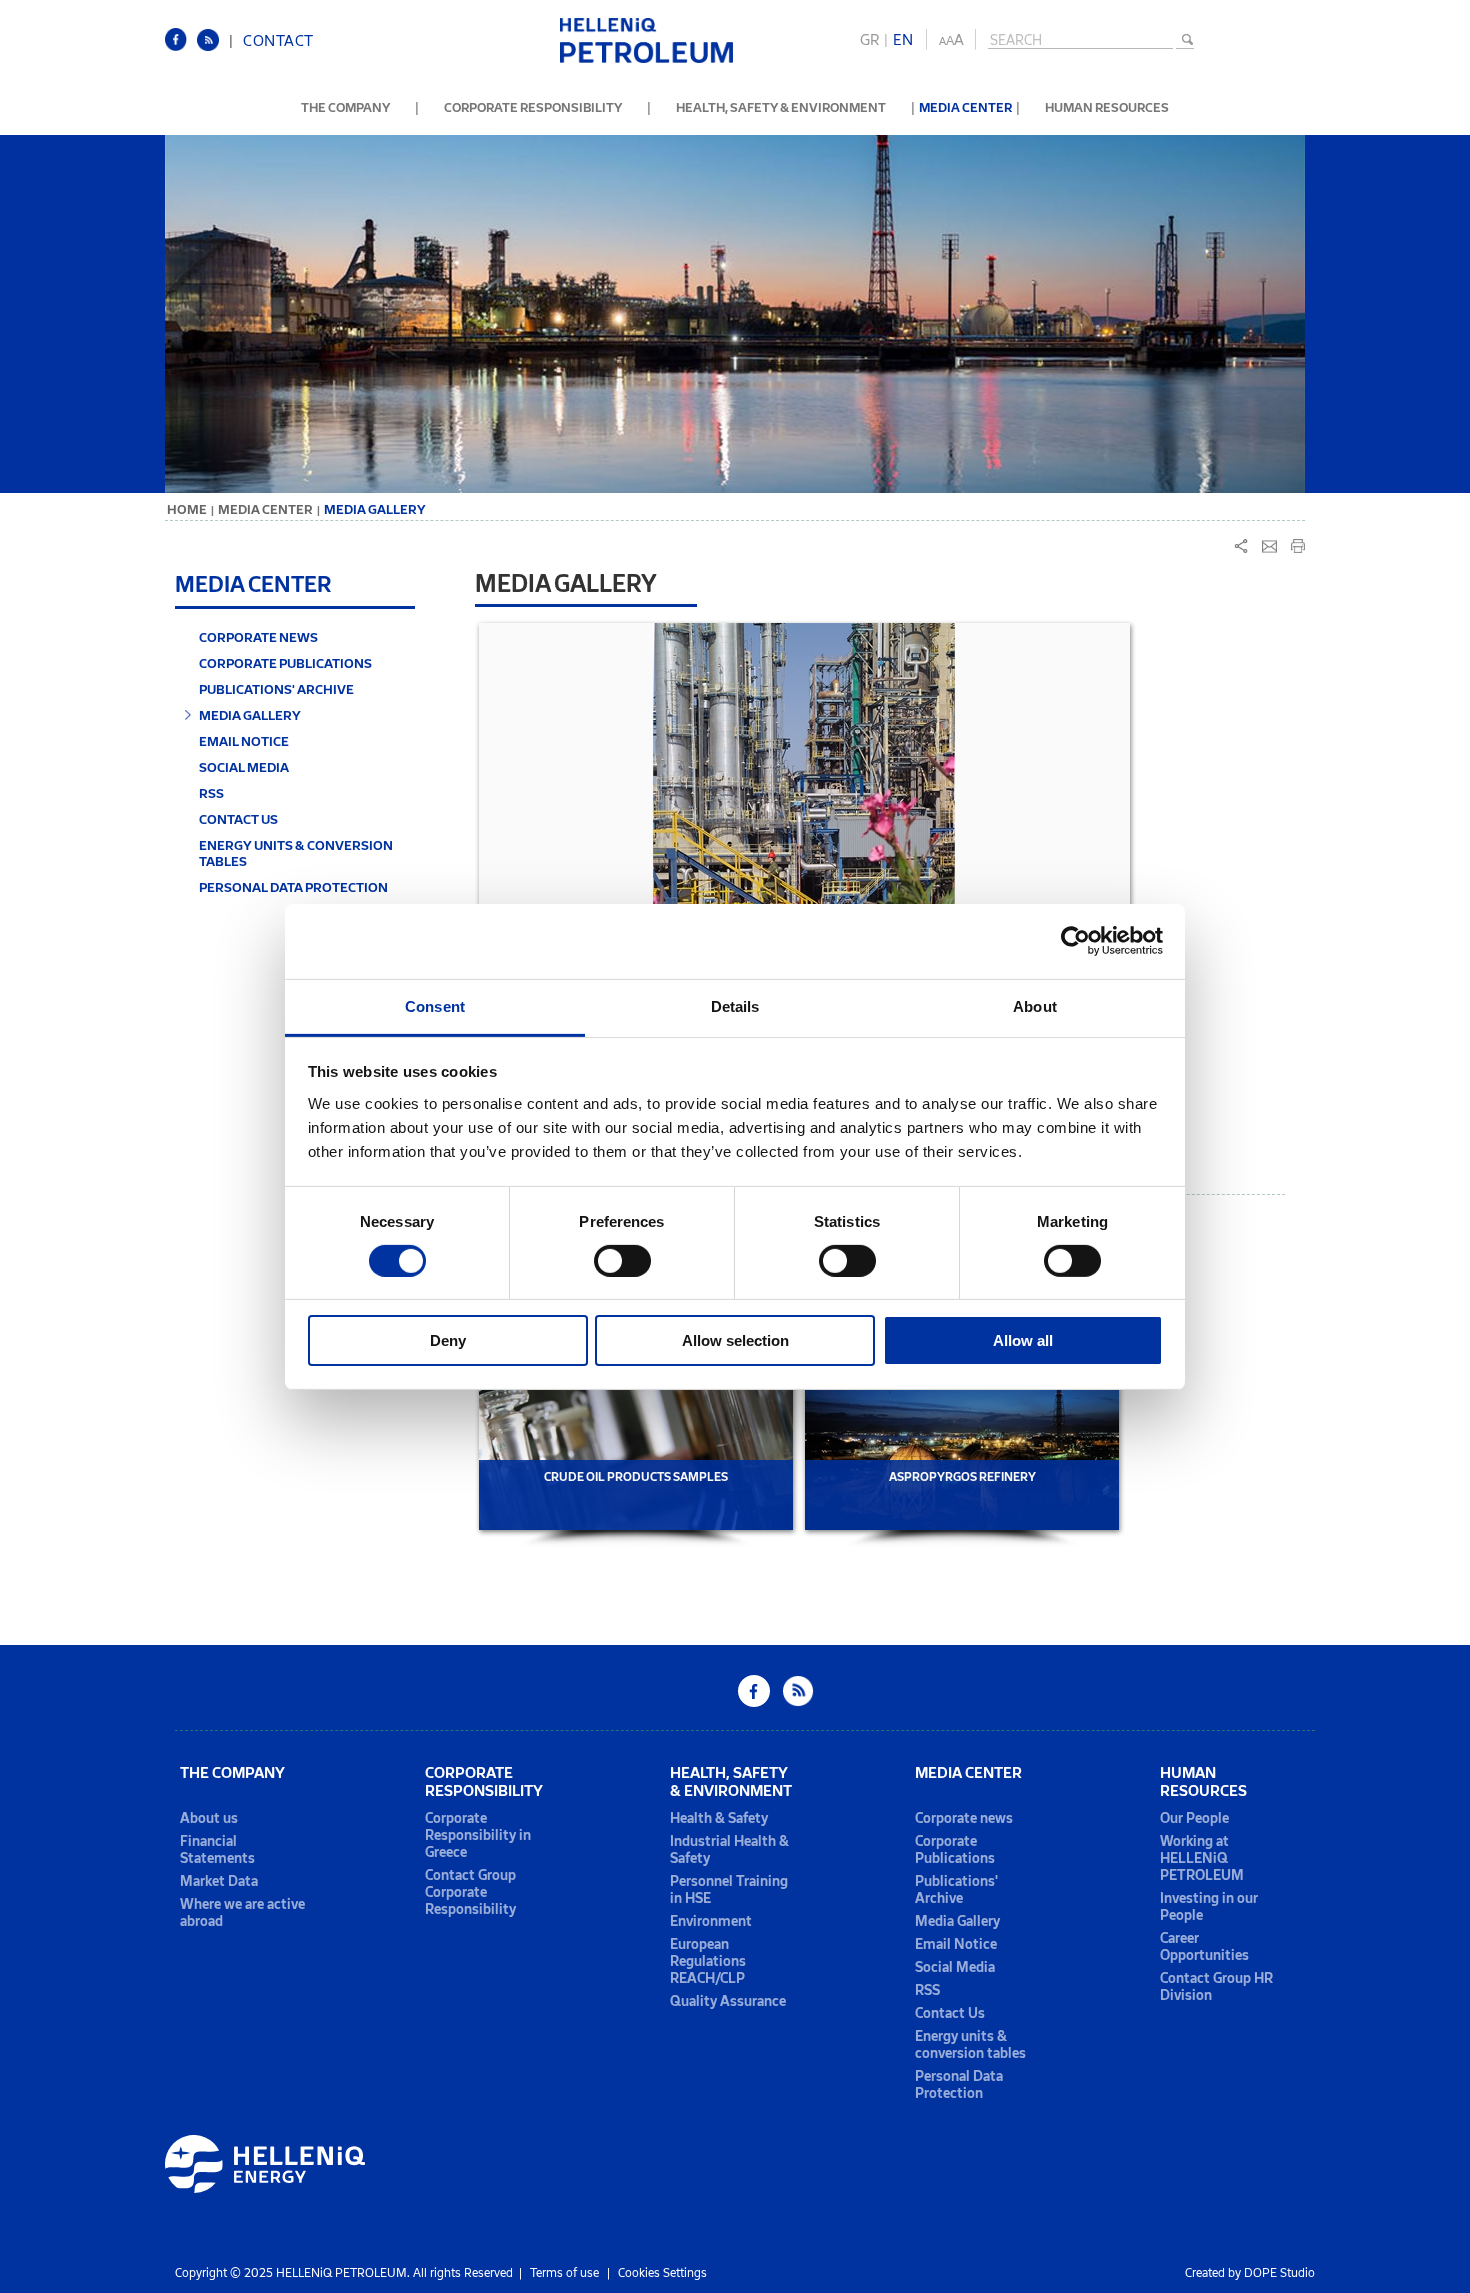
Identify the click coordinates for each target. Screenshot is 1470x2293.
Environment (711, 1921)
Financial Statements (217, 1850)
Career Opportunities (1204, 1947)
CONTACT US (238, 819)
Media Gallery (957, 1921)
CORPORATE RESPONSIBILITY (533, 107)
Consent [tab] (435, 1005)
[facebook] (181, 47)
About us (209, 1818)
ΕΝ (903, 40)
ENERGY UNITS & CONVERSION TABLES (296, 853)
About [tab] (1035, 1005)
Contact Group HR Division (1216, 1987)
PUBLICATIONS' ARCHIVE (276, 689)
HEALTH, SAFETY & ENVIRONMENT (781, 107)
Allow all (1023, 1340)
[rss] (213, 47)
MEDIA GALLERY (250, 715)
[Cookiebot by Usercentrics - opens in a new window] (1075, 941)
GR (869, 40)
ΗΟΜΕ (187, 509)
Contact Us (950, 2013)
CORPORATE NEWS (258, 637)
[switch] (622, 1261)
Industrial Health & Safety (729, 1850)
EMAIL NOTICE (244, 741)
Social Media (955, 1967)
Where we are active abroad (242, 1913)
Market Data (219, 1881)
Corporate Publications (955, 1850)
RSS (211, 793)
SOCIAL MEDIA (244, 767)
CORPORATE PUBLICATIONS (285, 663)
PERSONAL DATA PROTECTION (293, 887)
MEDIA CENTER (965, 107)
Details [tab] (735, 1005)
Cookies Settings (662, 2273)
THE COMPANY (345, 107)
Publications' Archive (956, 1890)
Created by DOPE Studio (1250, 2273)
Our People (1194, 1818)
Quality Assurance (728, 2001)
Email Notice (956, 1944)
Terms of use (564, 2273)
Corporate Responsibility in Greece (478, 1835)
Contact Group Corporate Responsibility (470, 1892)
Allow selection (735, 1340)
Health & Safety (719, 1818)
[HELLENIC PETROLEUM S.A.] (646, 59)
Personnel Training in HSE (729, 1890)
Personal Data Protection (959, 2085)
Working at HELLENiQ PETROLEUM (1202, 1858)
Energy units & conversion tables (970, 2045)
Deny (448, 1340)
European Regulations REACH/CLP (708, 1961)
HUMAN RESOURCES (1107, 107)
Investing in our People (1209, 1907)
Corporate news (964, 1818)
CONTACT (278, 41)
